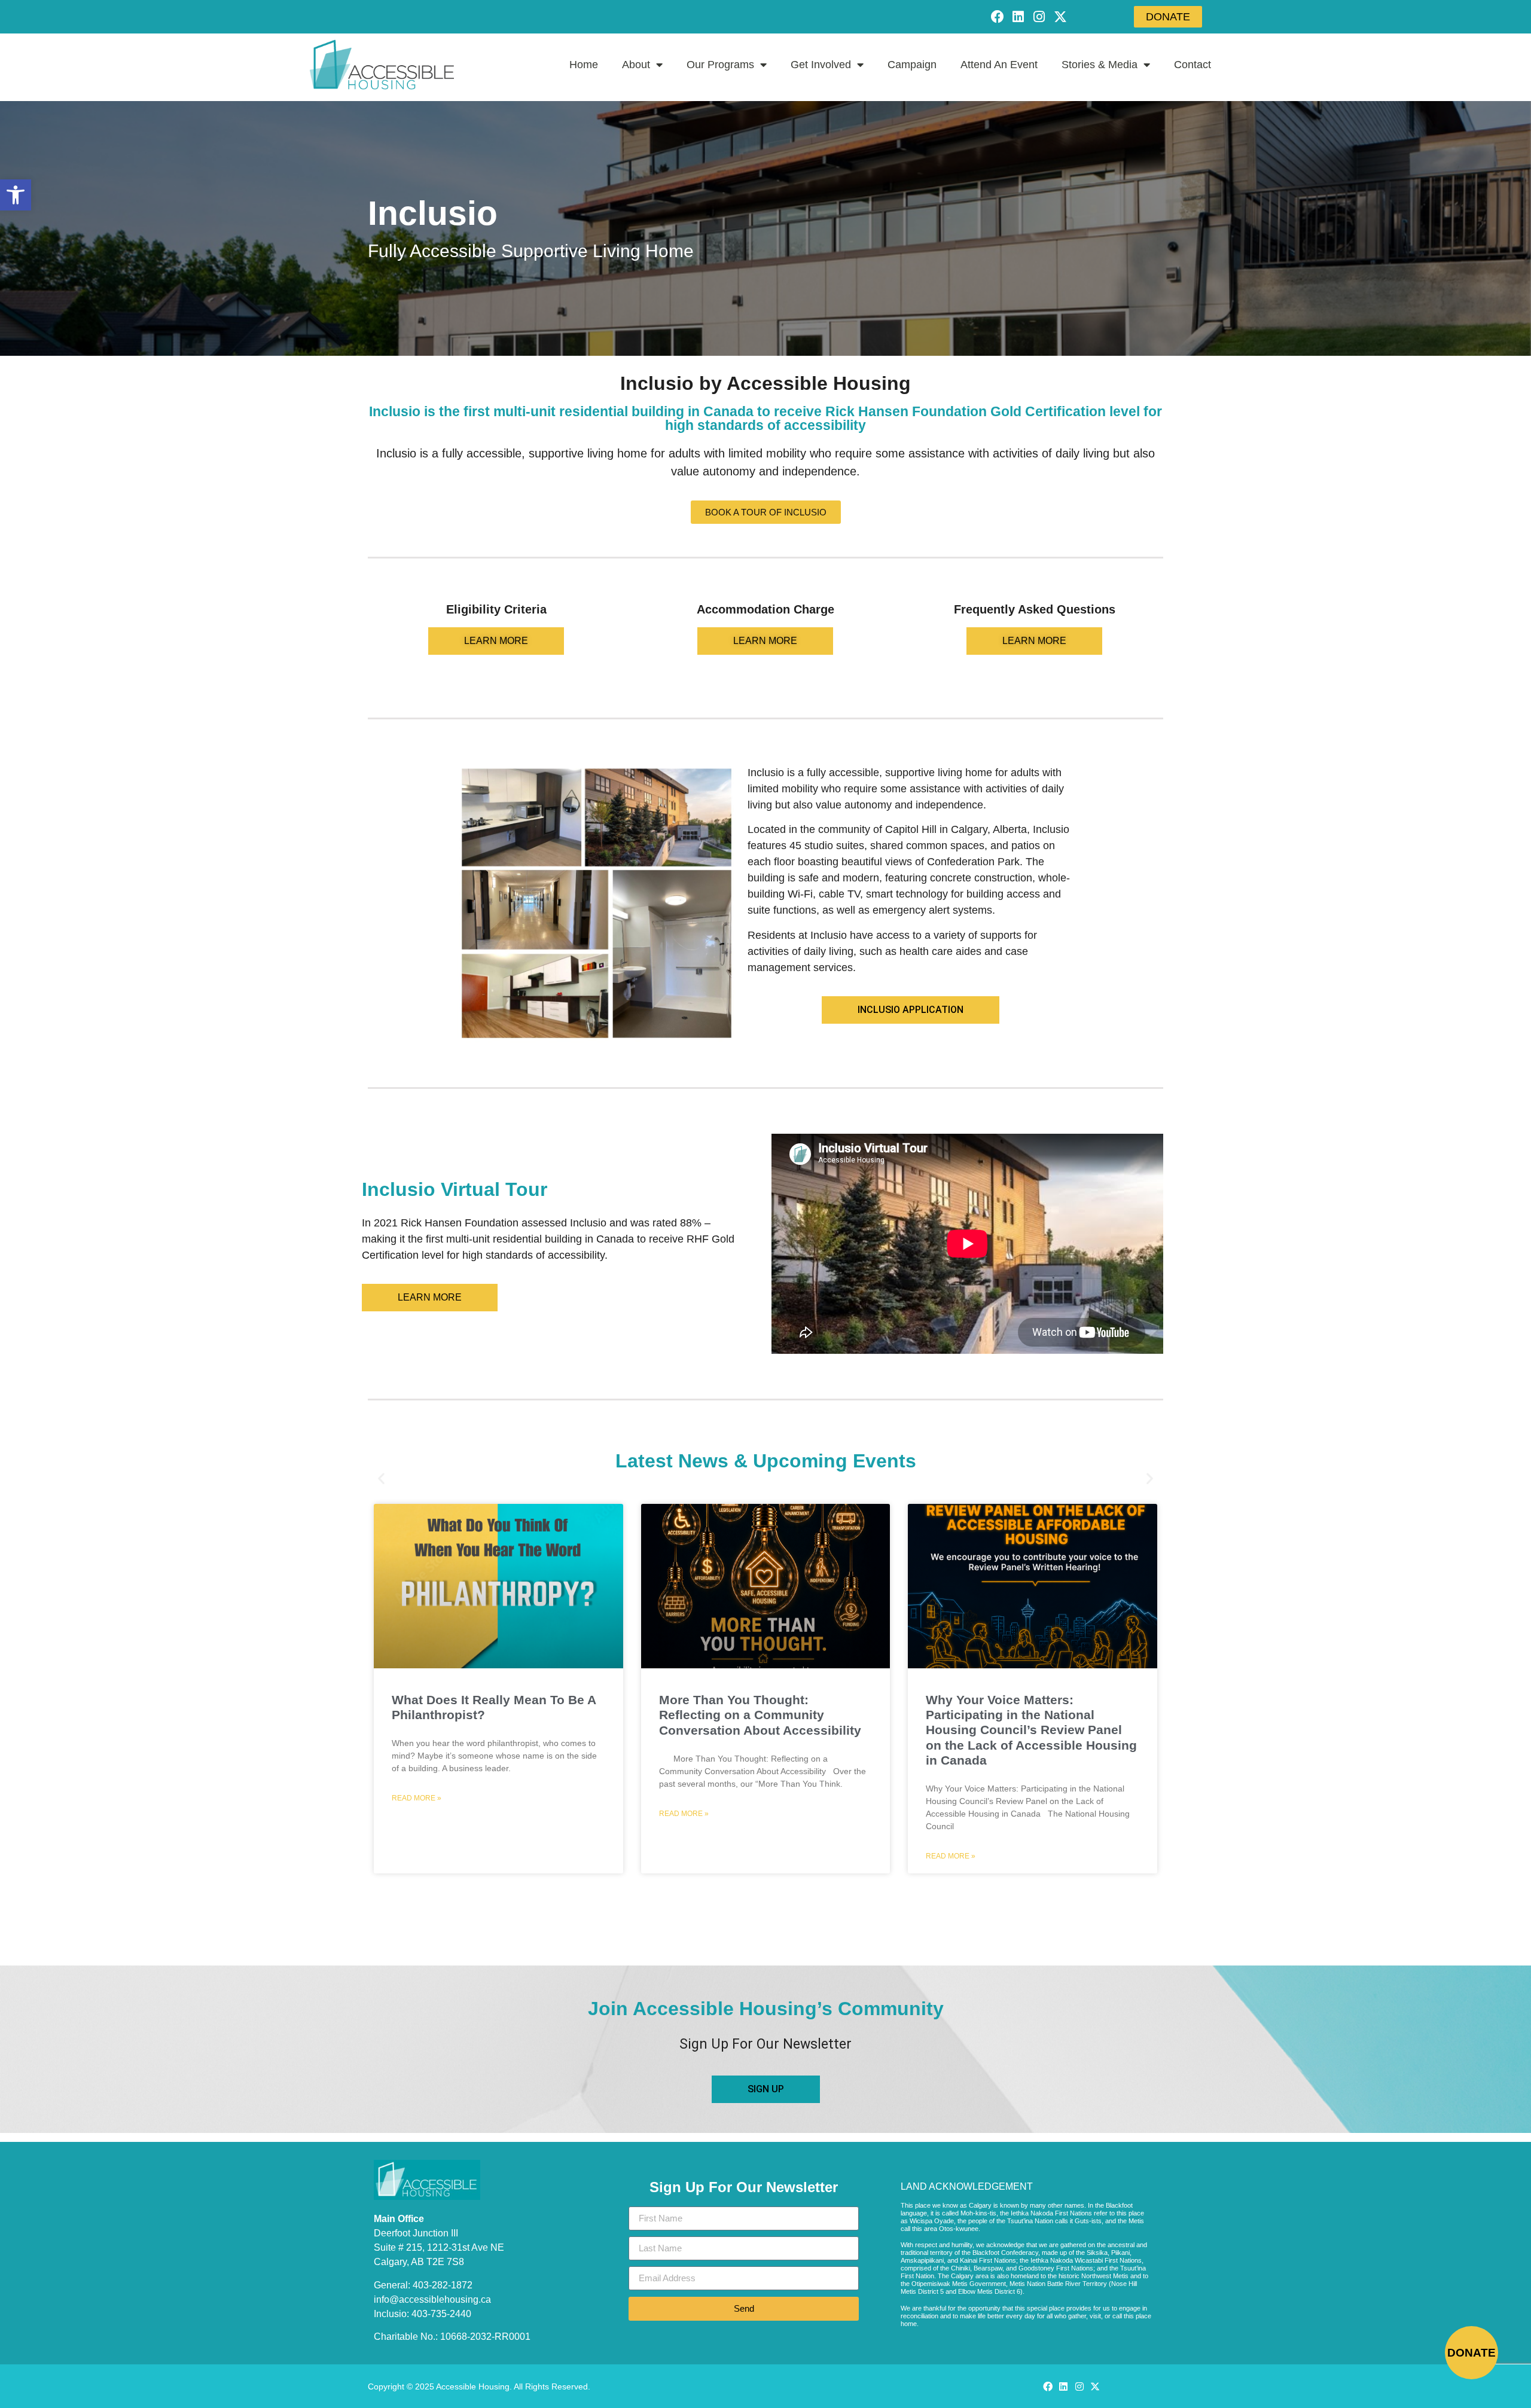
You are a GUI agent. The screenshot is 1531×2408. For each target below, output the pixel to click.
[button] (16, 195)
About (636, 65)
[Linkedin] (1018, 16)
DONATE (1471, 2353)
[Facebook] (997, 16)
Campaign (912, 65)
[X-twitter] (1061, 16)
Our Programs (720, 65)
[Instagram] (1039, 16)
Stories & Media (1100, 65)
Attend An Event (999, 65)
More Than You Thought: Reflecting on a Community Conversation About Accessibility (760, 1715)
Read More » (417, 1798)
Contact (1193, 65)
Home (584, 65)
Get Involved (821, 65)
